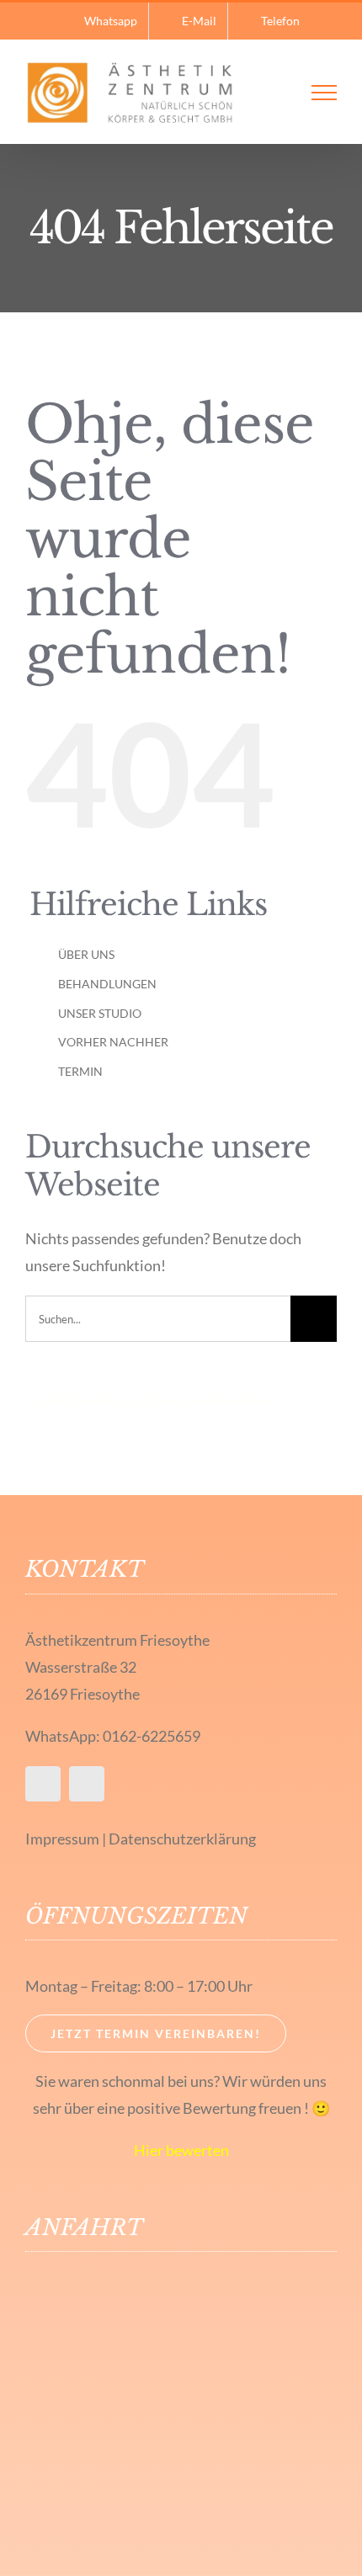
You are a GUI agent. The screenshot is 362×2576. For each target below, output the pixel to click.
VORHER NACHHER (113, 1042)
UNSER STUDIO (100, 1013)
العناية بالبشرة (68, 1397)
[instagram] (87, 1784)
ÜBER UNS (86, 954)
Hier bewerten (181, 2150)
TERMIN (80, 1071)
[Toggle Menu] (325, 93)
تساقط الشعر (228, 1397)
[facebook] (43, 1784)
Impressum (62, 1839)
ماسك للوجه (149, 1397)
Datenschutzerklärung (182, 1839)
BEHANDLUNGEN (107, 984)
